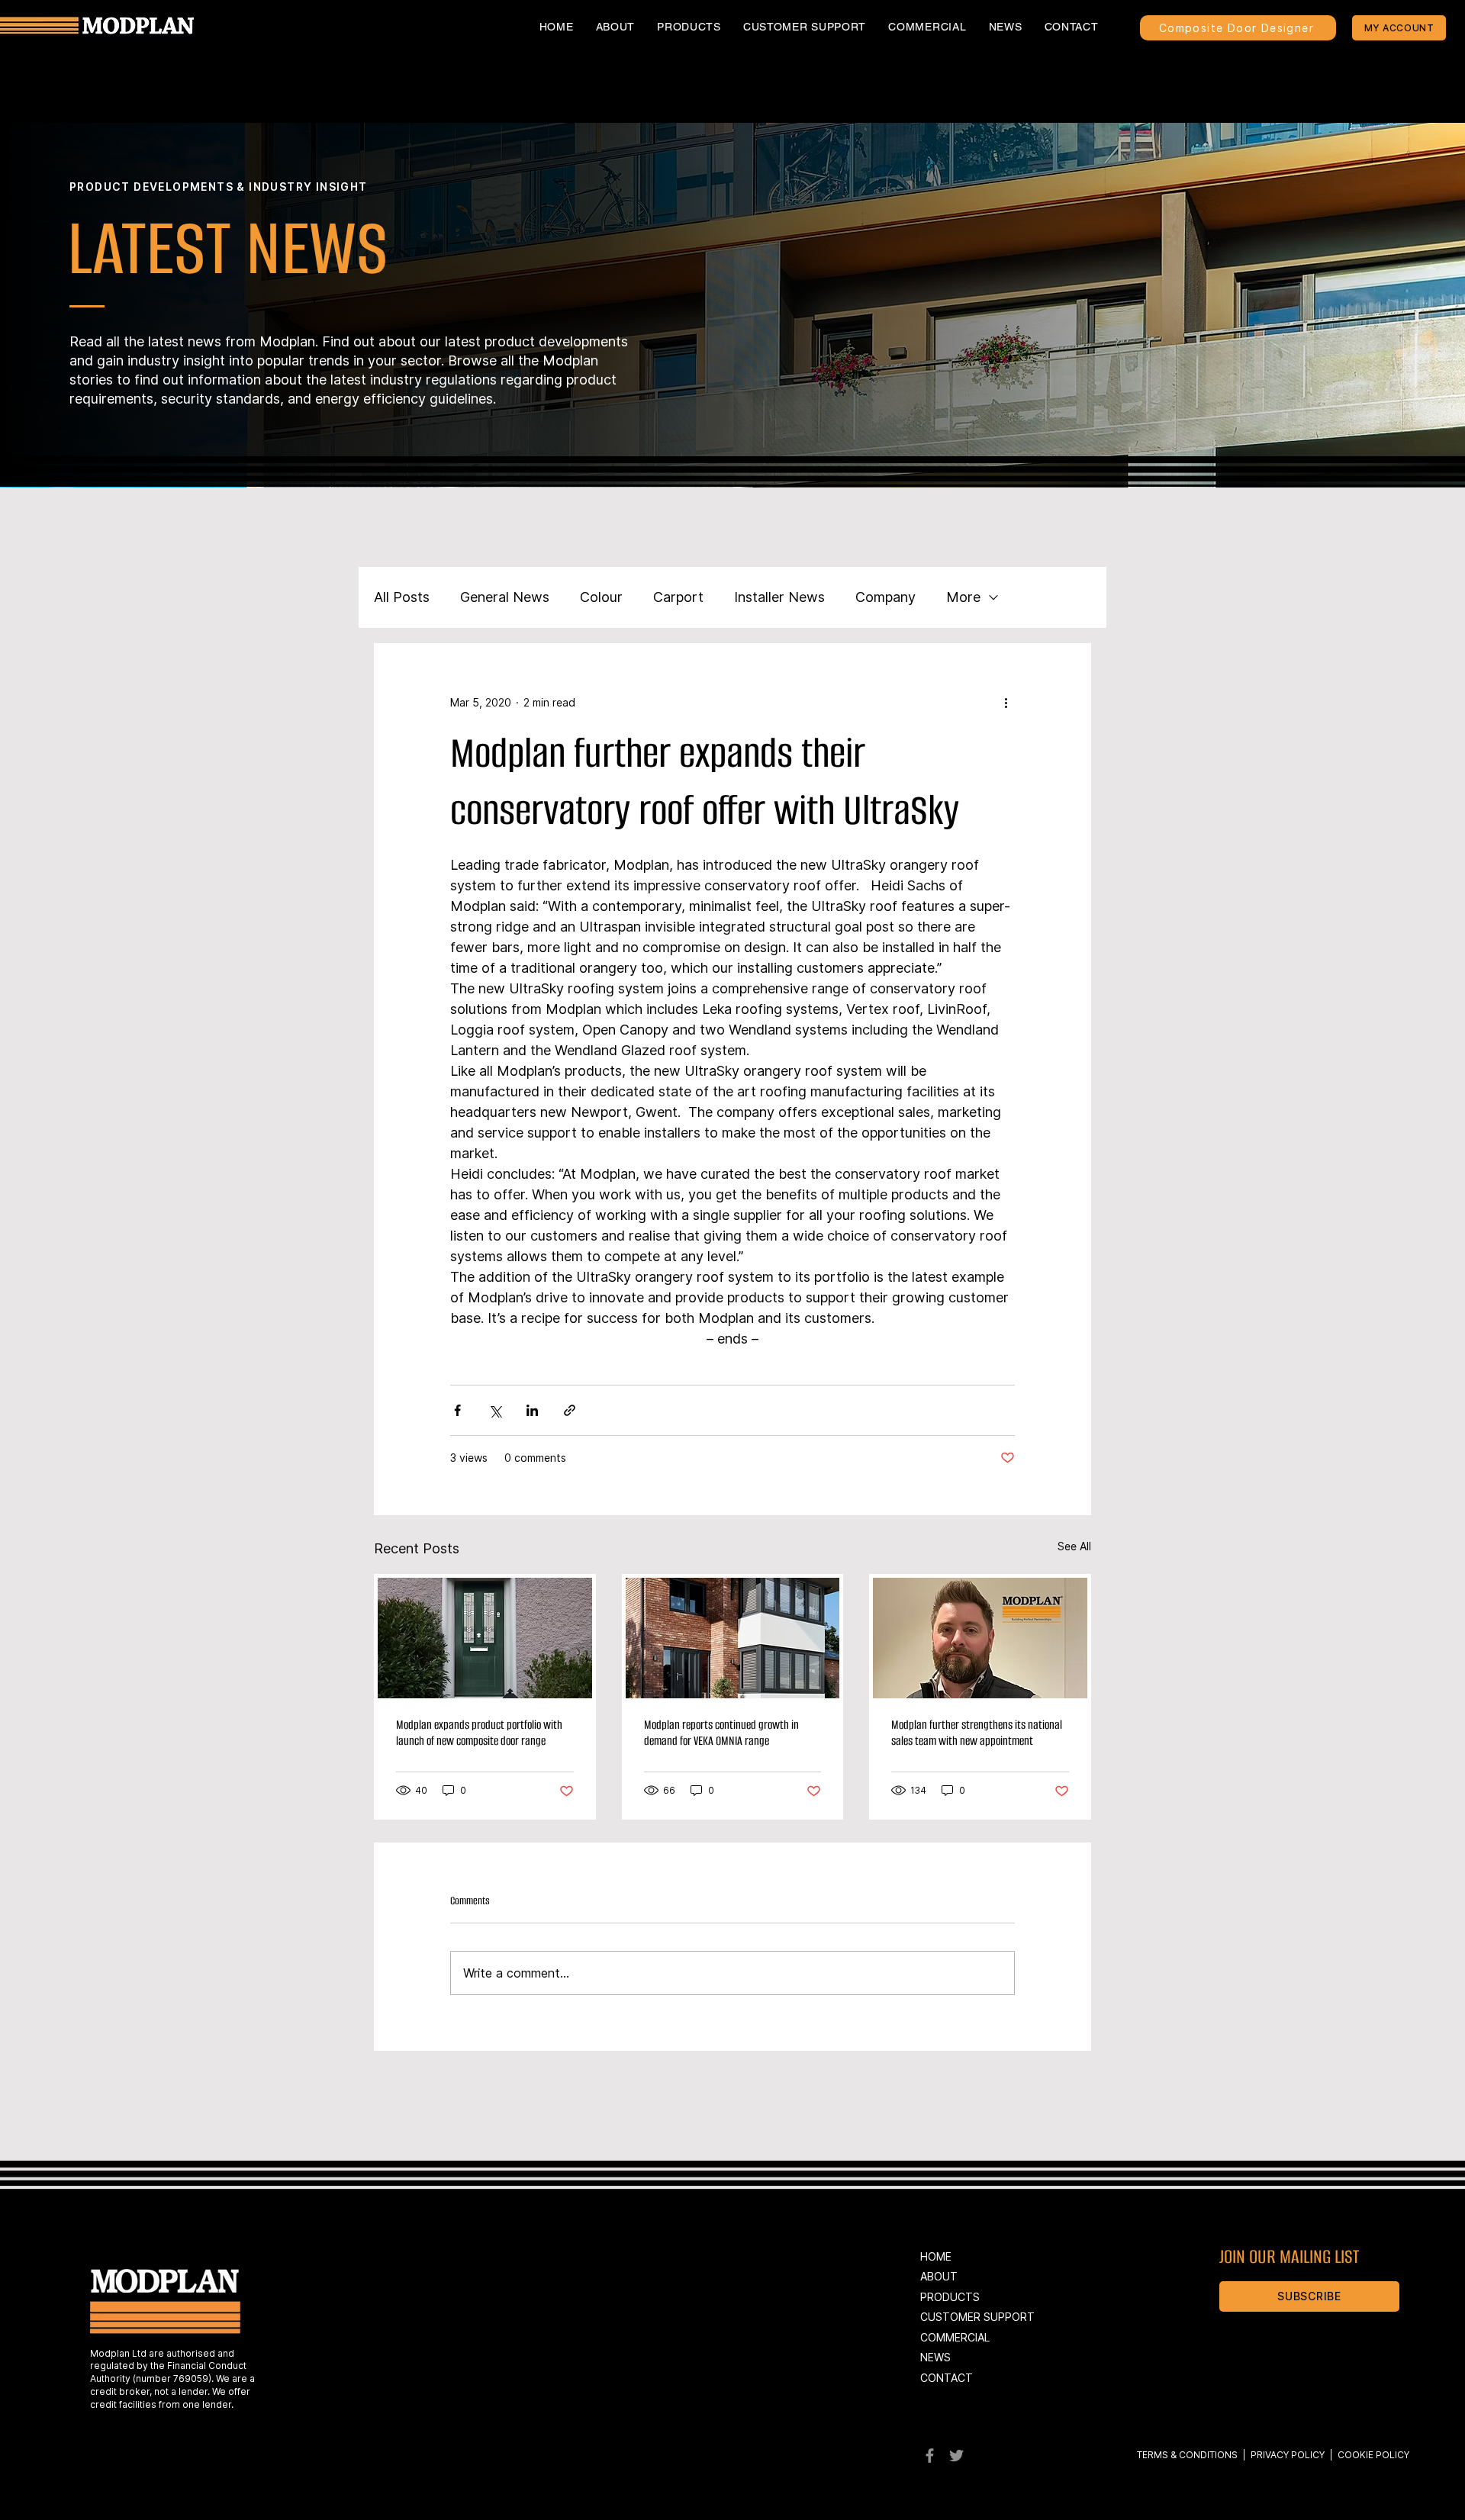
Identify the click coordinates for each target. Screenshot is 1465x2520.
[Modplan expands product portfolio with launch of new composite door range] (485, 1638)
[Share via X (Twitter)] (495, 1410)
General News (505, 597)
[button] (689, 27)
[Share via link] (570, 1410)
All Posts (402, 597)
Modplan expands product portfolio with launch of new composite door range (479, 1733)
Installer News (779, 597)
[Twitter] (956, 2456)
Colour (601, 597)
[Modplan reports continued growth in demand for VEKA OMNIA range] (733, 1638)
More (963, 597)
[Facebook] (930, 2456)
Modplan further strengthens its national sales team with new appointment (977, 1733)
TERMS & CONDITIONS (1187, 2455)
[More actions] (1006, 702)
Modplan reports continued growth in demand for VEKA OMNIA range (721, 1733)
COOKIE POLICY (1373, 2455)
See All (1074, 1546)
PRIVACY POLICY (1286, 2455)
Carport (678, 597)
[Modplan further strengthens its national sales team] (980, 1638)
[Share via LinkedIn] (532, 1410)
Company (885, 597)
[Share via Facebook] (457, 1410)
